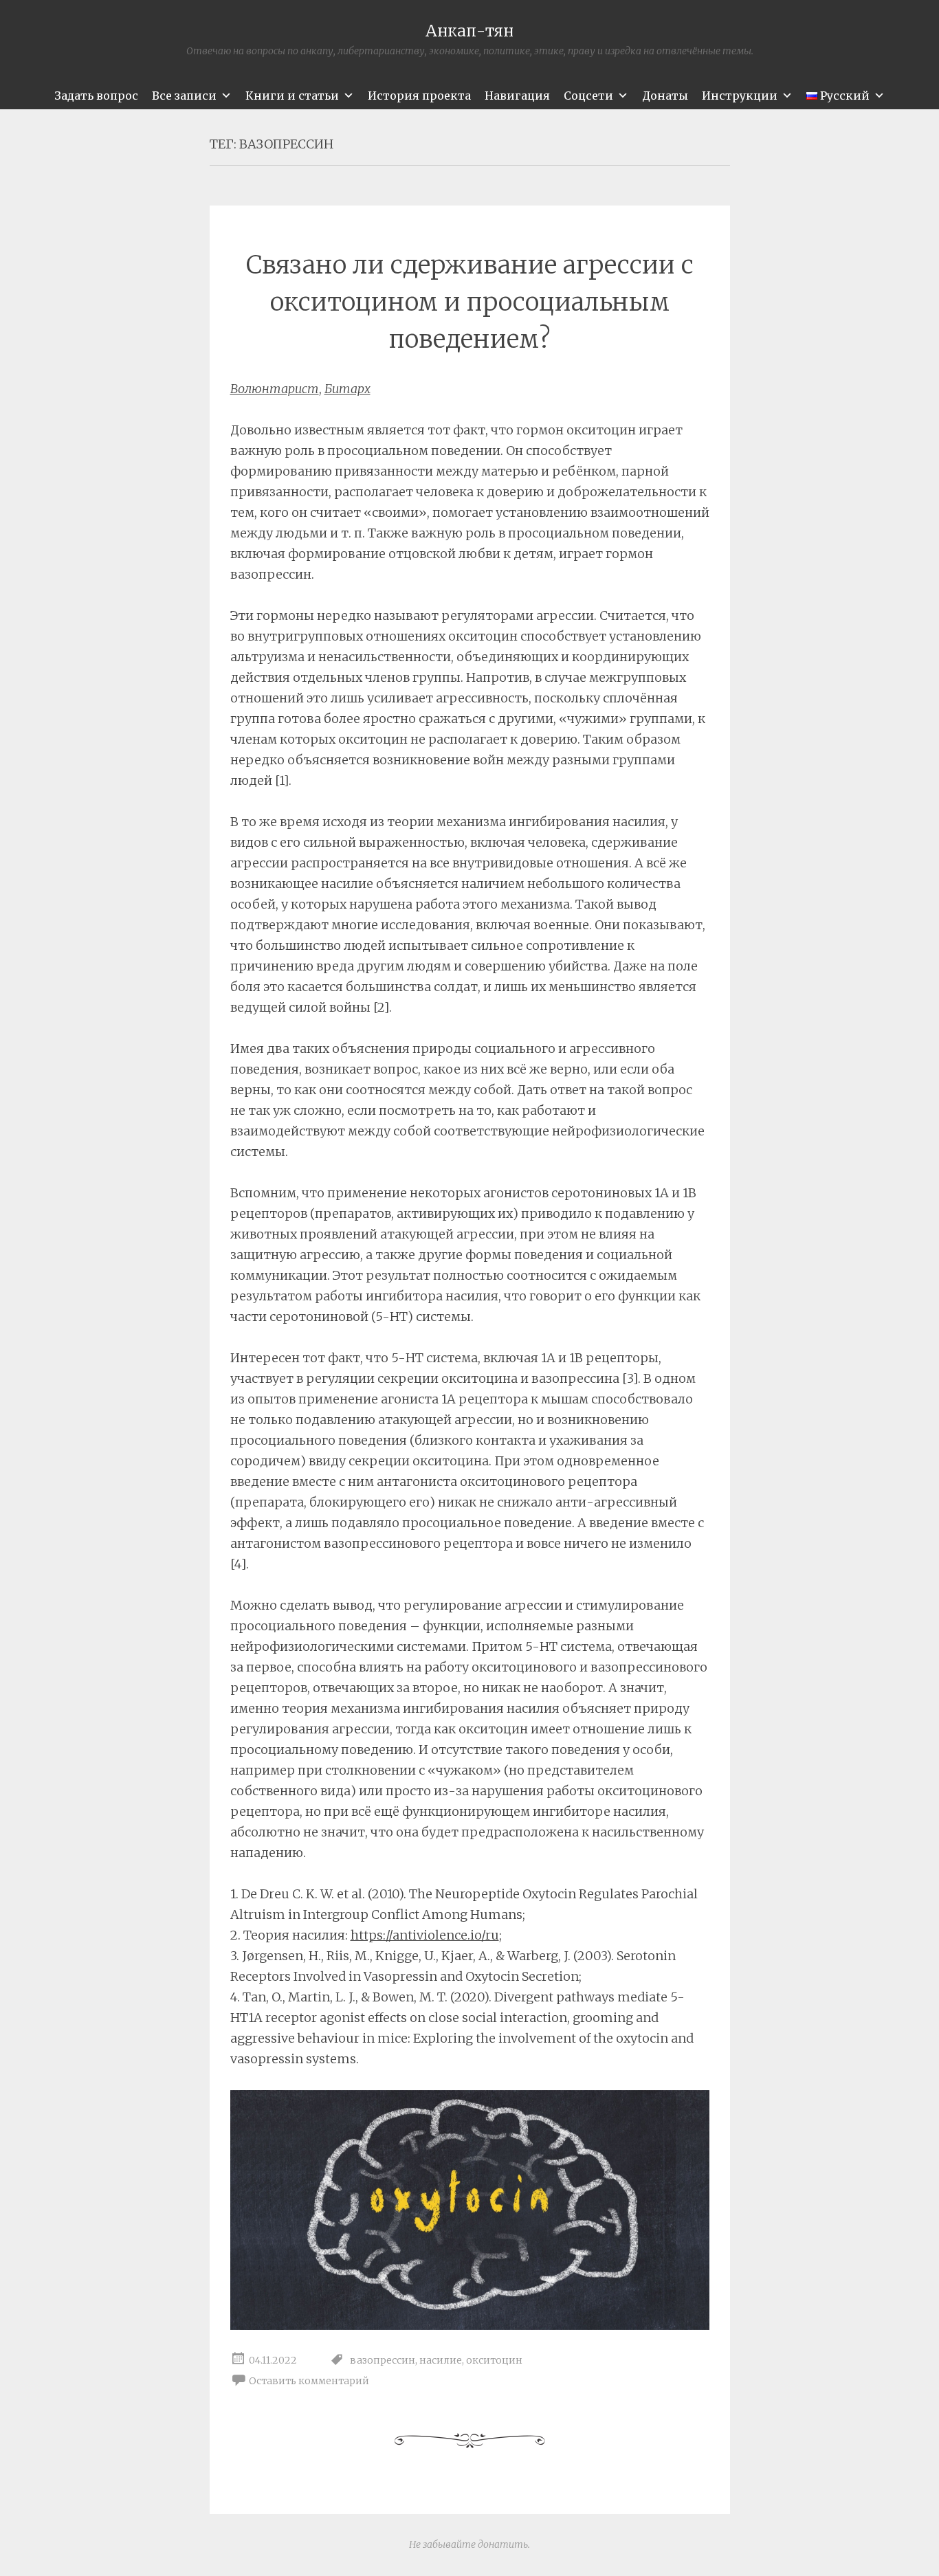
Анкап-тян (469, 31)
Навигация (517, 96)
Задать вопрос (96, 96)
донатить (503, 2544)
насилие (441, 2360)
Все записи (184, 96)
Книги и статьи (292, 96)
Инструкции (740, 96)
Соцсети (588, 96)
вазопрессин (383, 2360)
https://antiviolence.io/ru (425, 1935)
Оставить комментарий (309, 2381)
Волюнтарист (275, 389)
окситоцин (494, 2360)
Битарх (347, 389)
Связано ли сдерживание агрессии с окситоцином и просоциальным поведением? (470, 302)
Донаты (665, 96)
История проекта (419, 96)
